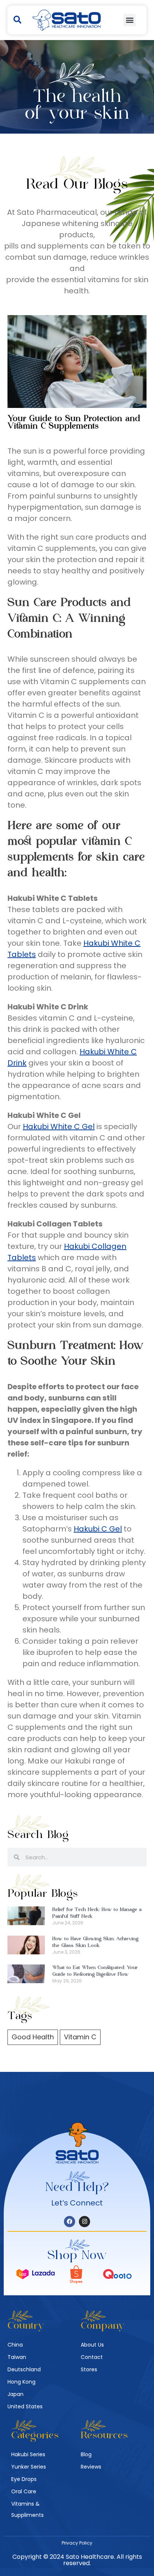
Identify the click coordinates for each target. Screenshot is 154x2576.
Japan (16, 2394)
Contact (92, 2357)
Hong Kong (21, 2382)
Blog (86, 2454)
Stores (89, 2369)
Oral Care (24, 2491)
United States (25, 2406)
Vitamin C (80, 2037)
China (15, 2345)
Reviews (91, 2467)
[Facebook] (70, 2222)
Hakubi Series (28, 2454)
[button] (17, 20)
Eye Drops (24, 2479)
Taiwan (17, 2357)
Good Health (33, 2037)
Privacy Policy (77, 2543)
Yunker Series (29, 2467)
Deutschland (24, 2369)
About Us (92, 2345)
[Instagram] (84, 2222)
